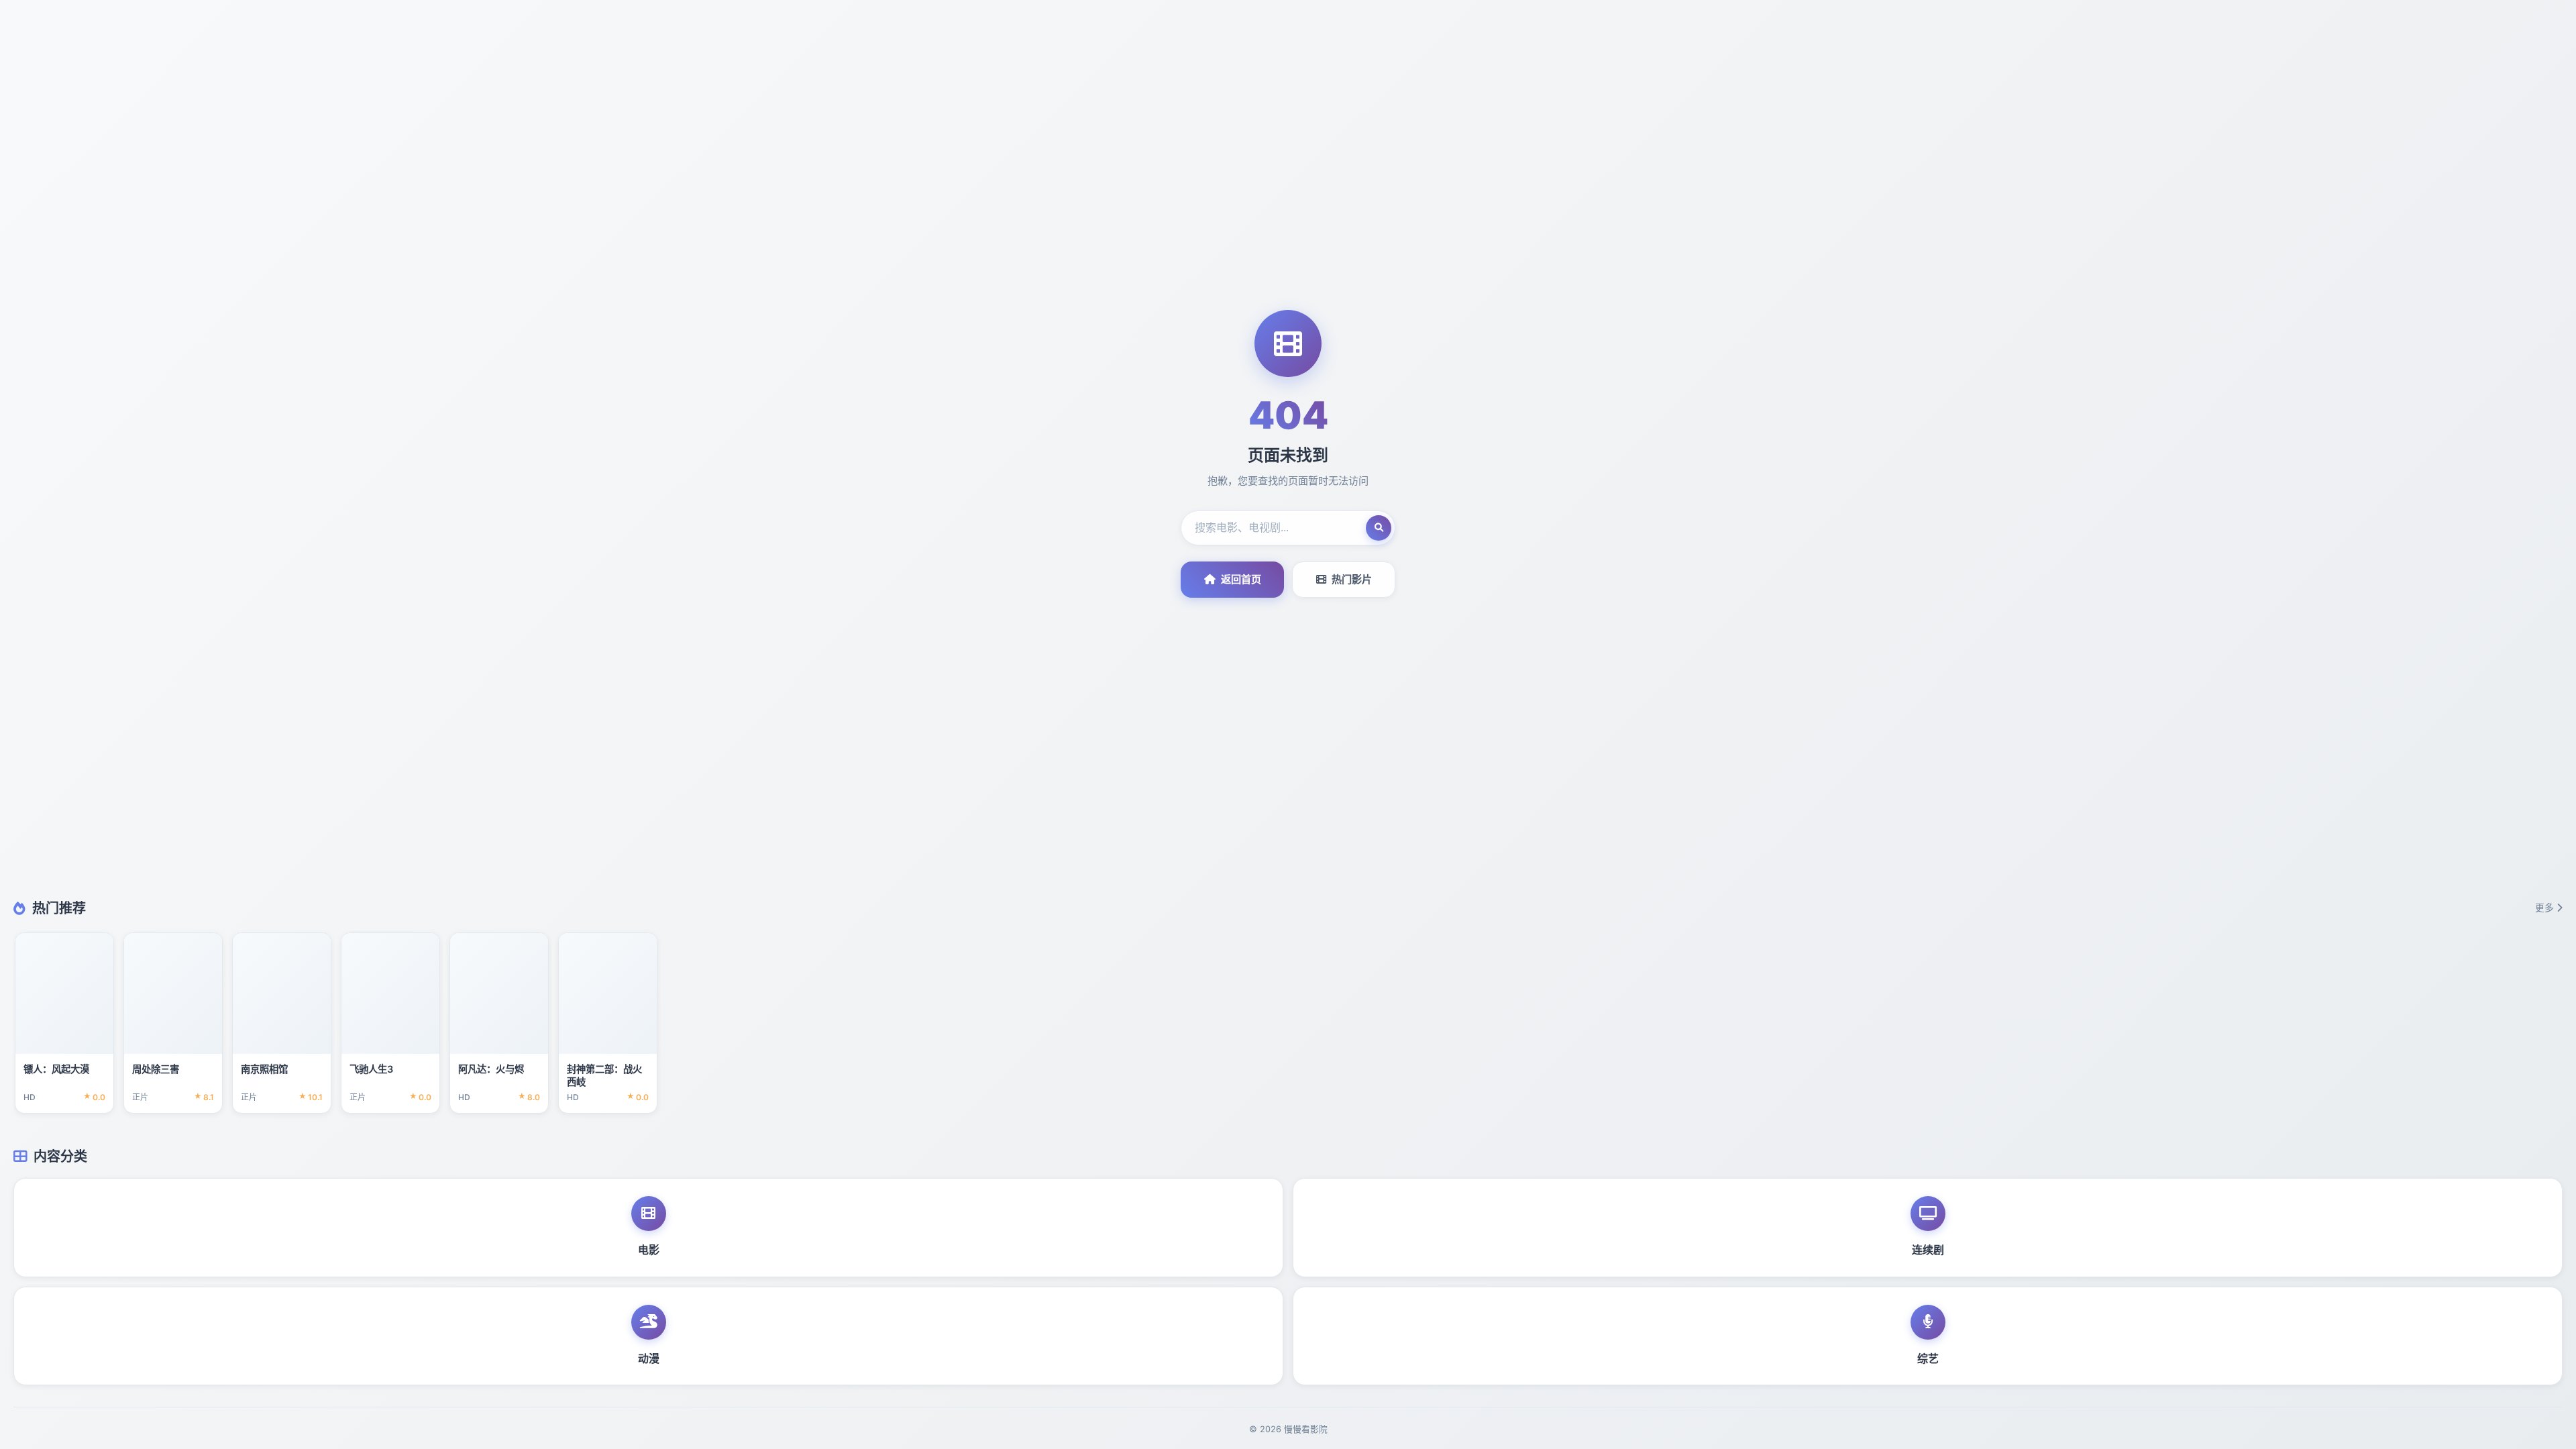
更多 (2544, 908)
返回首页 (1241, 579)
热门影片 (1352, 579)
